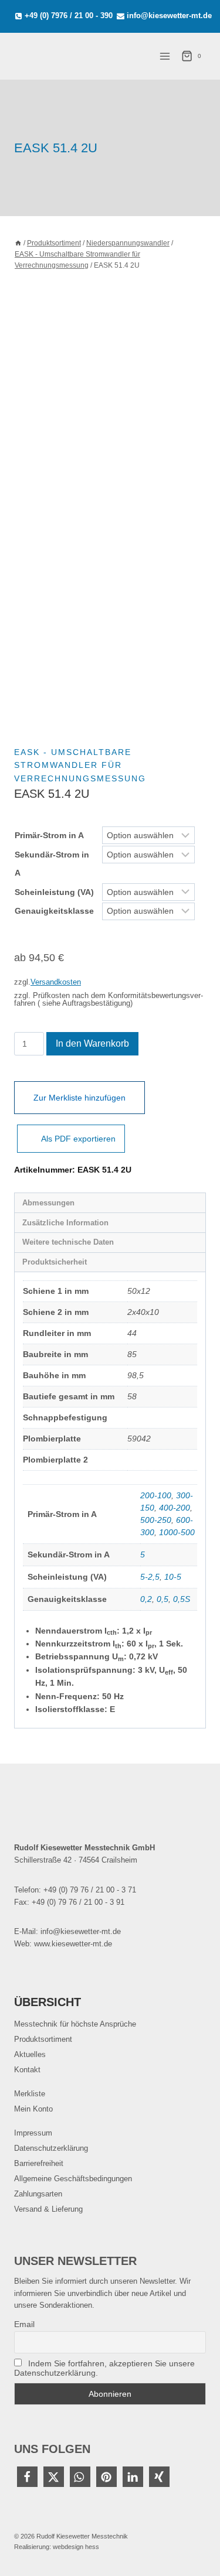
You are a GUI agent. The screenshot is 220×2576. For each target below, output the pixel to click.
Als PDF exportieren (78, 1139)
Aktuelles (30, 2054)
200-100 (156, 1495)
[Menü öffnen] (165, 56)
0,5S (182, 1599)
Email (24, 2324)
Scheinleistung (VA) (54, 892)
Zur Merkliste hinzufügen (79, 1098)
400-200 (175, 1508)
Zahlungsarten (38, 2194)
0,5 (163, 1599)
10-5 (173, 1577)
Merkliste (30, 2094)
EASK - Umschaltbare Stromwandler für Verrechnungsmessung (80, 765)
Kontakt (27, 2070)
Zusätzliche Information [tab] (65, 1223)
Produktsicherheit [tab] (55, 1262)
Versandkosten (56, 982)
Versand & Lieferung (48, 2209)
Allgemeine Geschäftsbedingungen (73, 2179)
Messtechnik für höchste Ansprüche (75, 2024)
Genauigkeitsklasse (54, 911)
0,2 (146, 1599)
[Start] (18, 243)
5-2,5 (150, 1577)
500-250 (156, 1520)
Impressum (33, 2133)
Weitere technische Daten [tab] (68, 1242)
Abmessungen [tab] (48, 1203)
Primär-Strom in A (49, 835)
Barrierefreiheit (39, 2163)
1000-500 (177, 1532)
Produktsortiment (43, 2039)
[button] (27, 2477)
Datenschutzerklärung (51, 2148)
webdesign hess (76, 2547)
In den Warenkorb (92, 1043)
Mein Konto (33, 2109)
